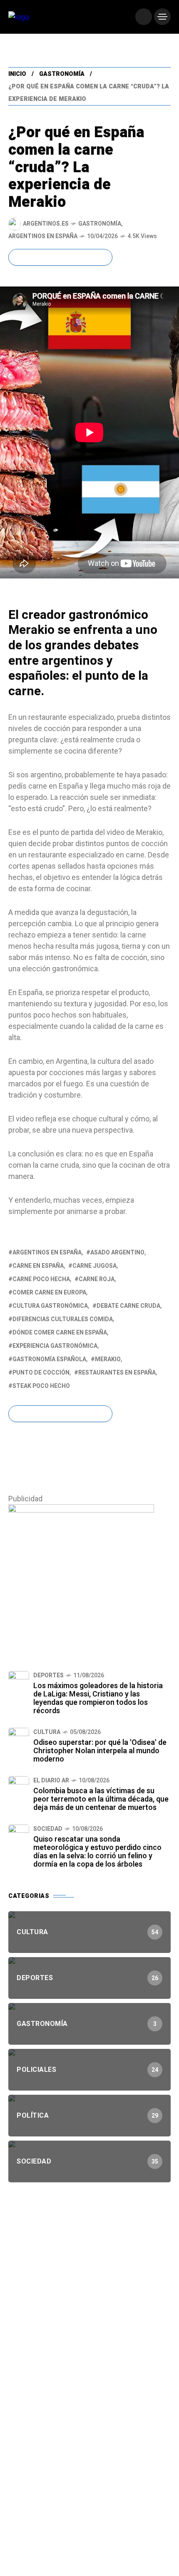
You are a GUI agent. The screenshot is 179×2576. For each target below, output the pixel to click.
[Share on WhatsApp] (45, 257)
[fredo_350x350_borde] (81, 1577)
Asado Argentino (117, 1253)
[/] (144, 17)
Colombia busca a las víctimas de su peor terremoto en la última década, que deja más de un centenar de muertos (101, 1799)
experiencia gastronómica (55, 1346)
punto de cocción (41, 1373)
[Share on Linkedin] (73, 257)
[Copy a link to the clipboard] (100, 257)
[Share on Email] (87, 257)
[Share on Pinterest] (59, 257)
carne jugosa (94, 1266)
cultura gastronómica (50, 1306)
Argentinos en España (43, 236)
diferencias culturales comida (63, 1319)
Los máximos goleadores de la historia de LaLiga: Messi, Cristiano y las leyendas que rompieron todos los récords (98, 1698)
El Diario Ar (51, 1781)
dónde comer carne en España (60, 1333)
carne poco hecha (41, 1279)
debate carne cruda (128, 1306)
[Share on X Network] (31, 257)
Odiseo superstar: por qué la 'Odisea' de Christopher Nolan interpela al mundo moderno (100, 1751)
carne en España (38, 1266)
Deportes (48, 1675)
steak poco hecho (41, 1386)
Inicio (17, 74)
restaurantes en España (117, 1373)
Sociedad (48, 1829)
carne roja (97, 1279)
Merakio (108, 1359)
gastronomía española (49, 1359)
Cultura (47, 1732)
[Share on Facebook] (17, 257)
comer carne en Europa (49, 1293)
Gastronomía (62, 74)
